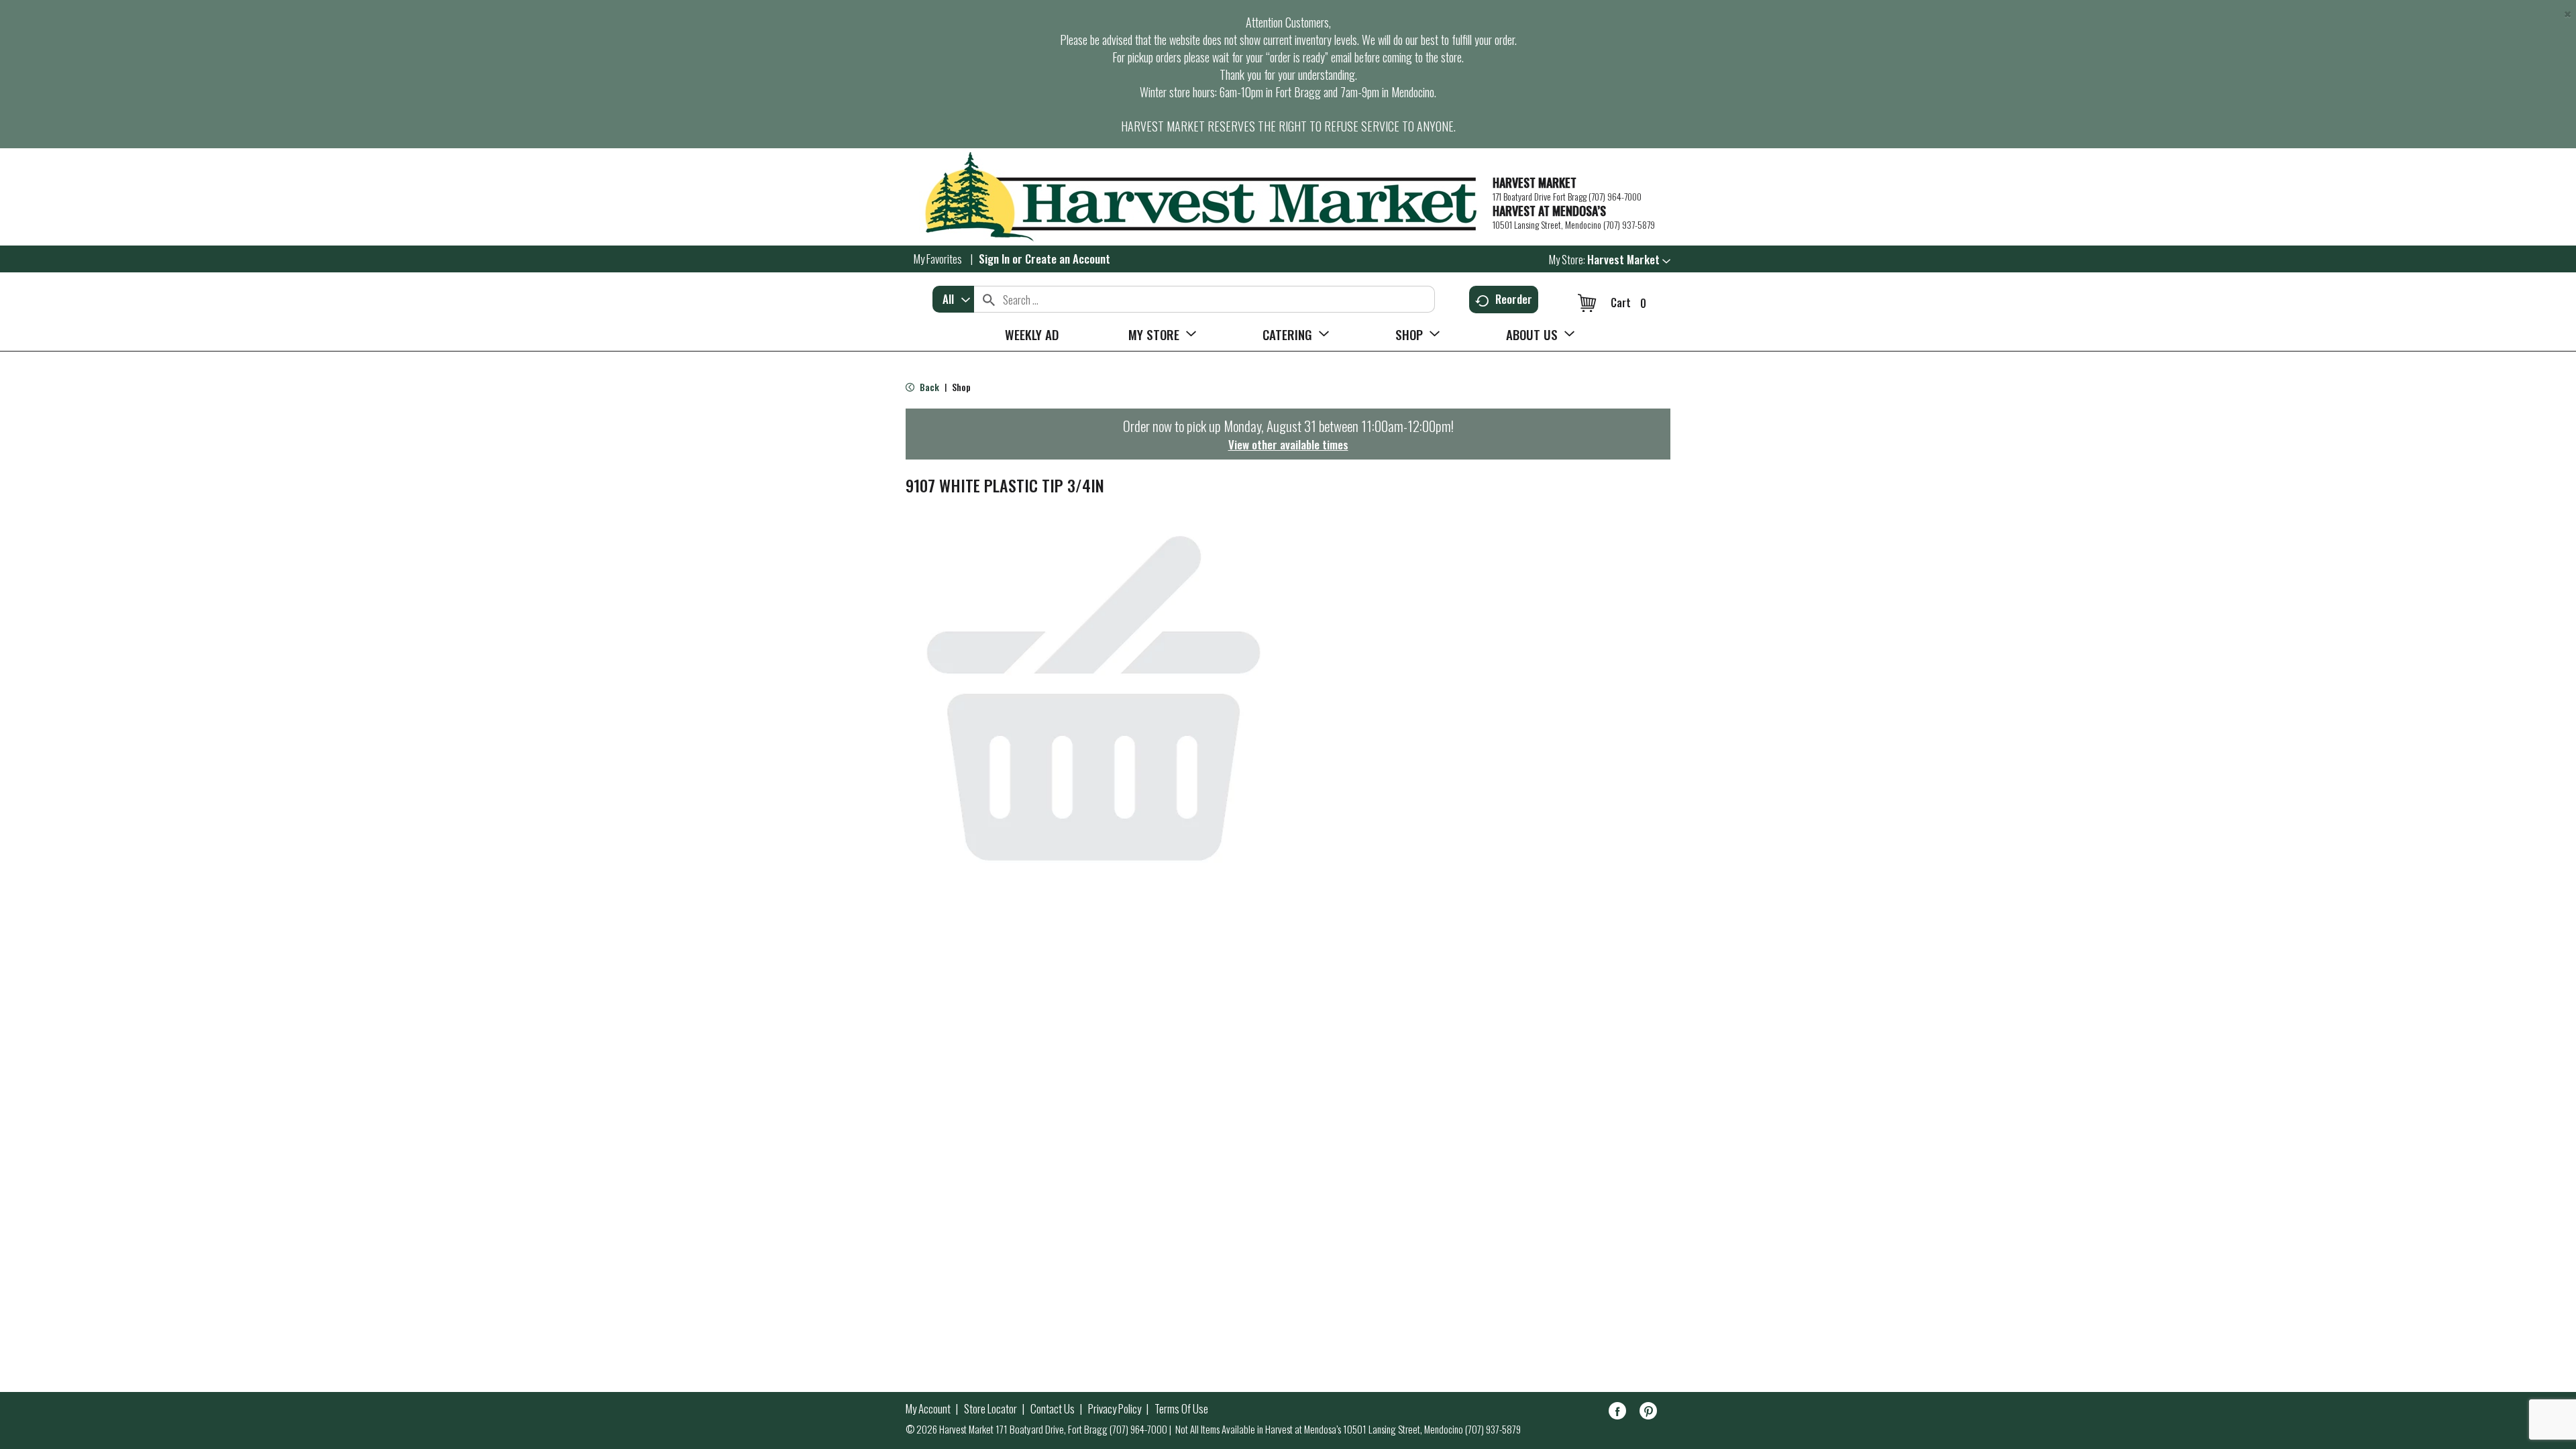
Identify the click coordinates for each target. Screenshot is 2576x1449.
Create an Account (1068, 259)
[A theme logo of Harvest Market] (1192, 197)
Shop (961, 387)
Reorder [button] (1514, 299)
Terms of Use (1181, 1409)
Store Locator (990, 1409)
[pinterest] (1648, 1413)
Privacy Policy (1115, 1409)
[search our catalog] (989, 299)
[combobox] (953, 299)
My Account (928, 1409)
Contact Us (1053, 1409)
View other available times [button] (1288, 444)
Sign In (994, 259)
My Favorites (938, 259)
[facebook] (1617, 1413)
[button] (1629, 259)
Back (928, 387)
